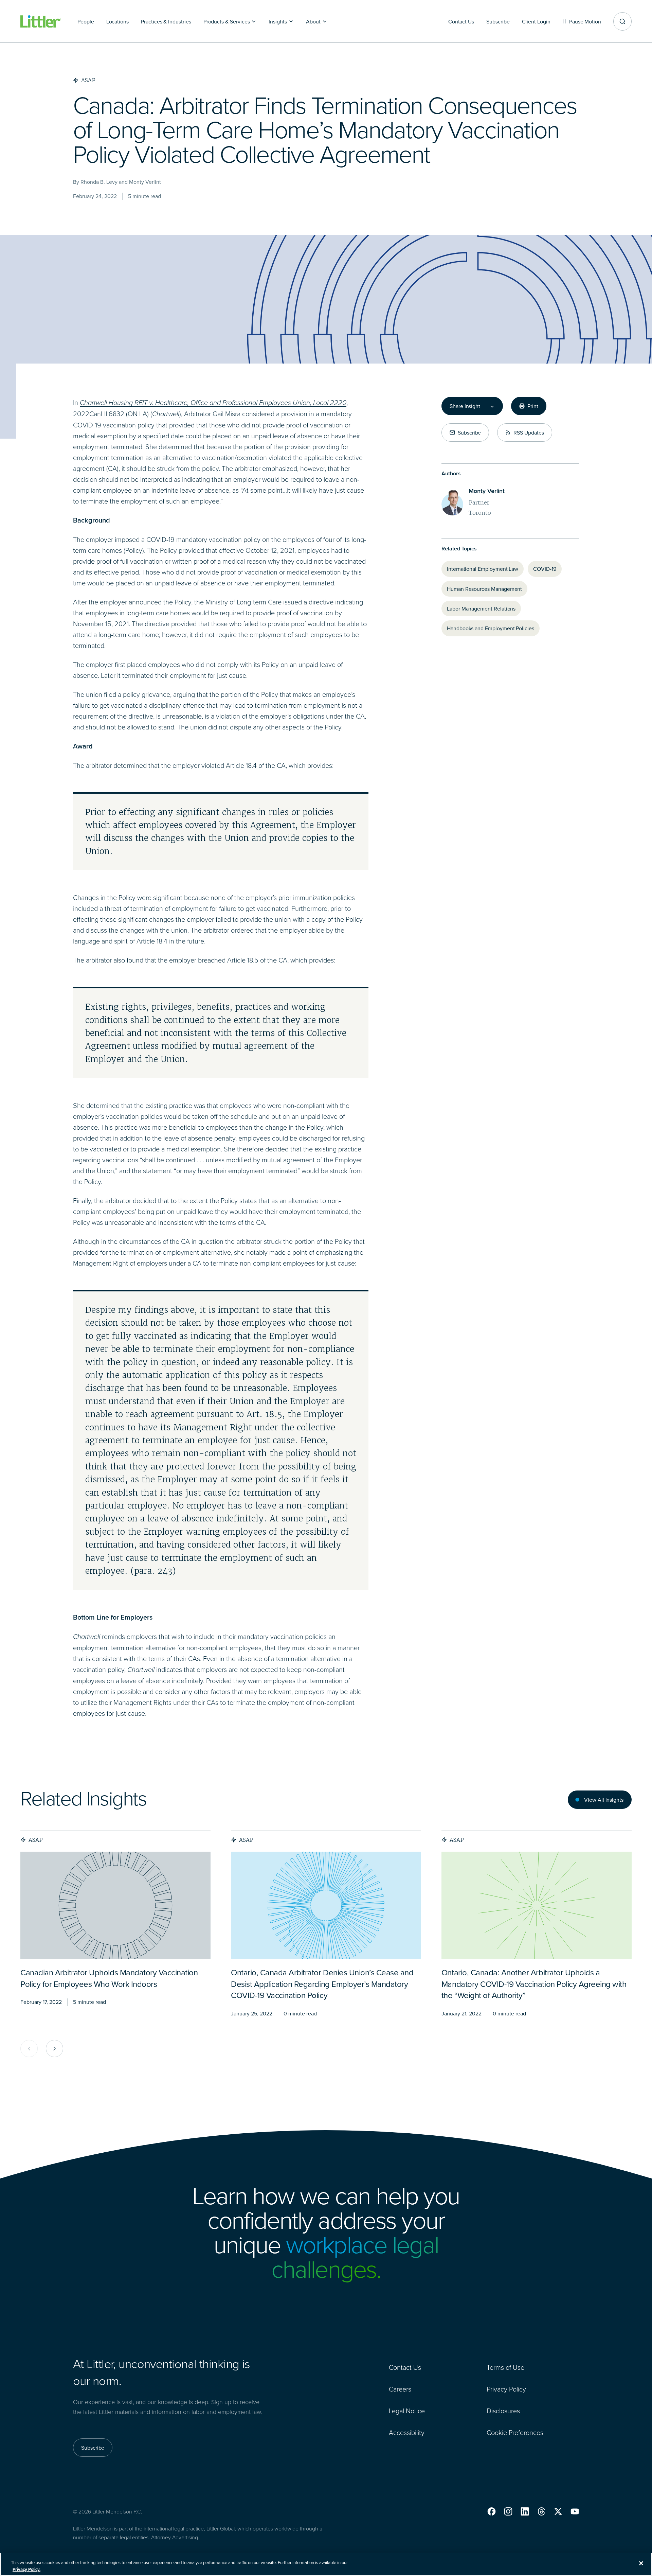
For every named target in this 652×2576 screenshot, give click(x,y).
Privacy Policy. (26, 2569)
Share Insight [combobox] (465, 406)
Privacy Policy (506, 2389)
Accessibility (407, 2432)
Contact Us (405, 2367)
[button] (492, 2511)
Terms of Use (505, 2367)
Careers (400, 2389)
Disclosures (503, 2411)
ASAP (36, 1840)
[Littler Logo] (41, 22)
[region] (326, 2564)
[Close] (641, 2563)
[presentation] (115, 1905)
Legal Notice (407, 2411)
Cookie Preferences (515, 2432)
